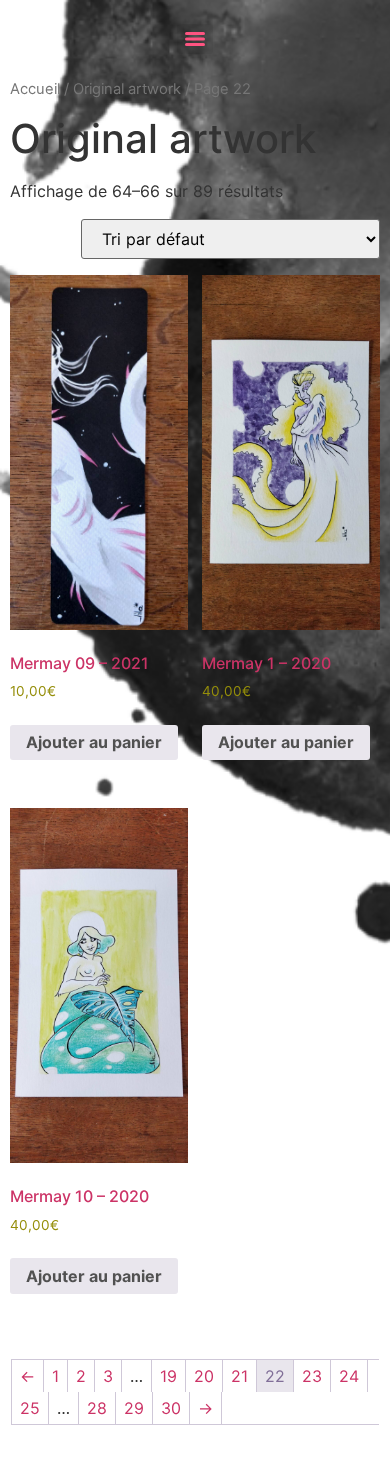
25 (30, 1408)
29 (134, 1408)
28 (97, 1408)
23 (312, 1376)
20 (204, 1376)
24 (349, 1376)
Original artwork (127, 89)
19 (168, 1376)
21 (239, 1376)
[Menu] (195, 39)
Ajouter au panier (94, 742)
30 (171, 1408)
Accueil (35, 89)
